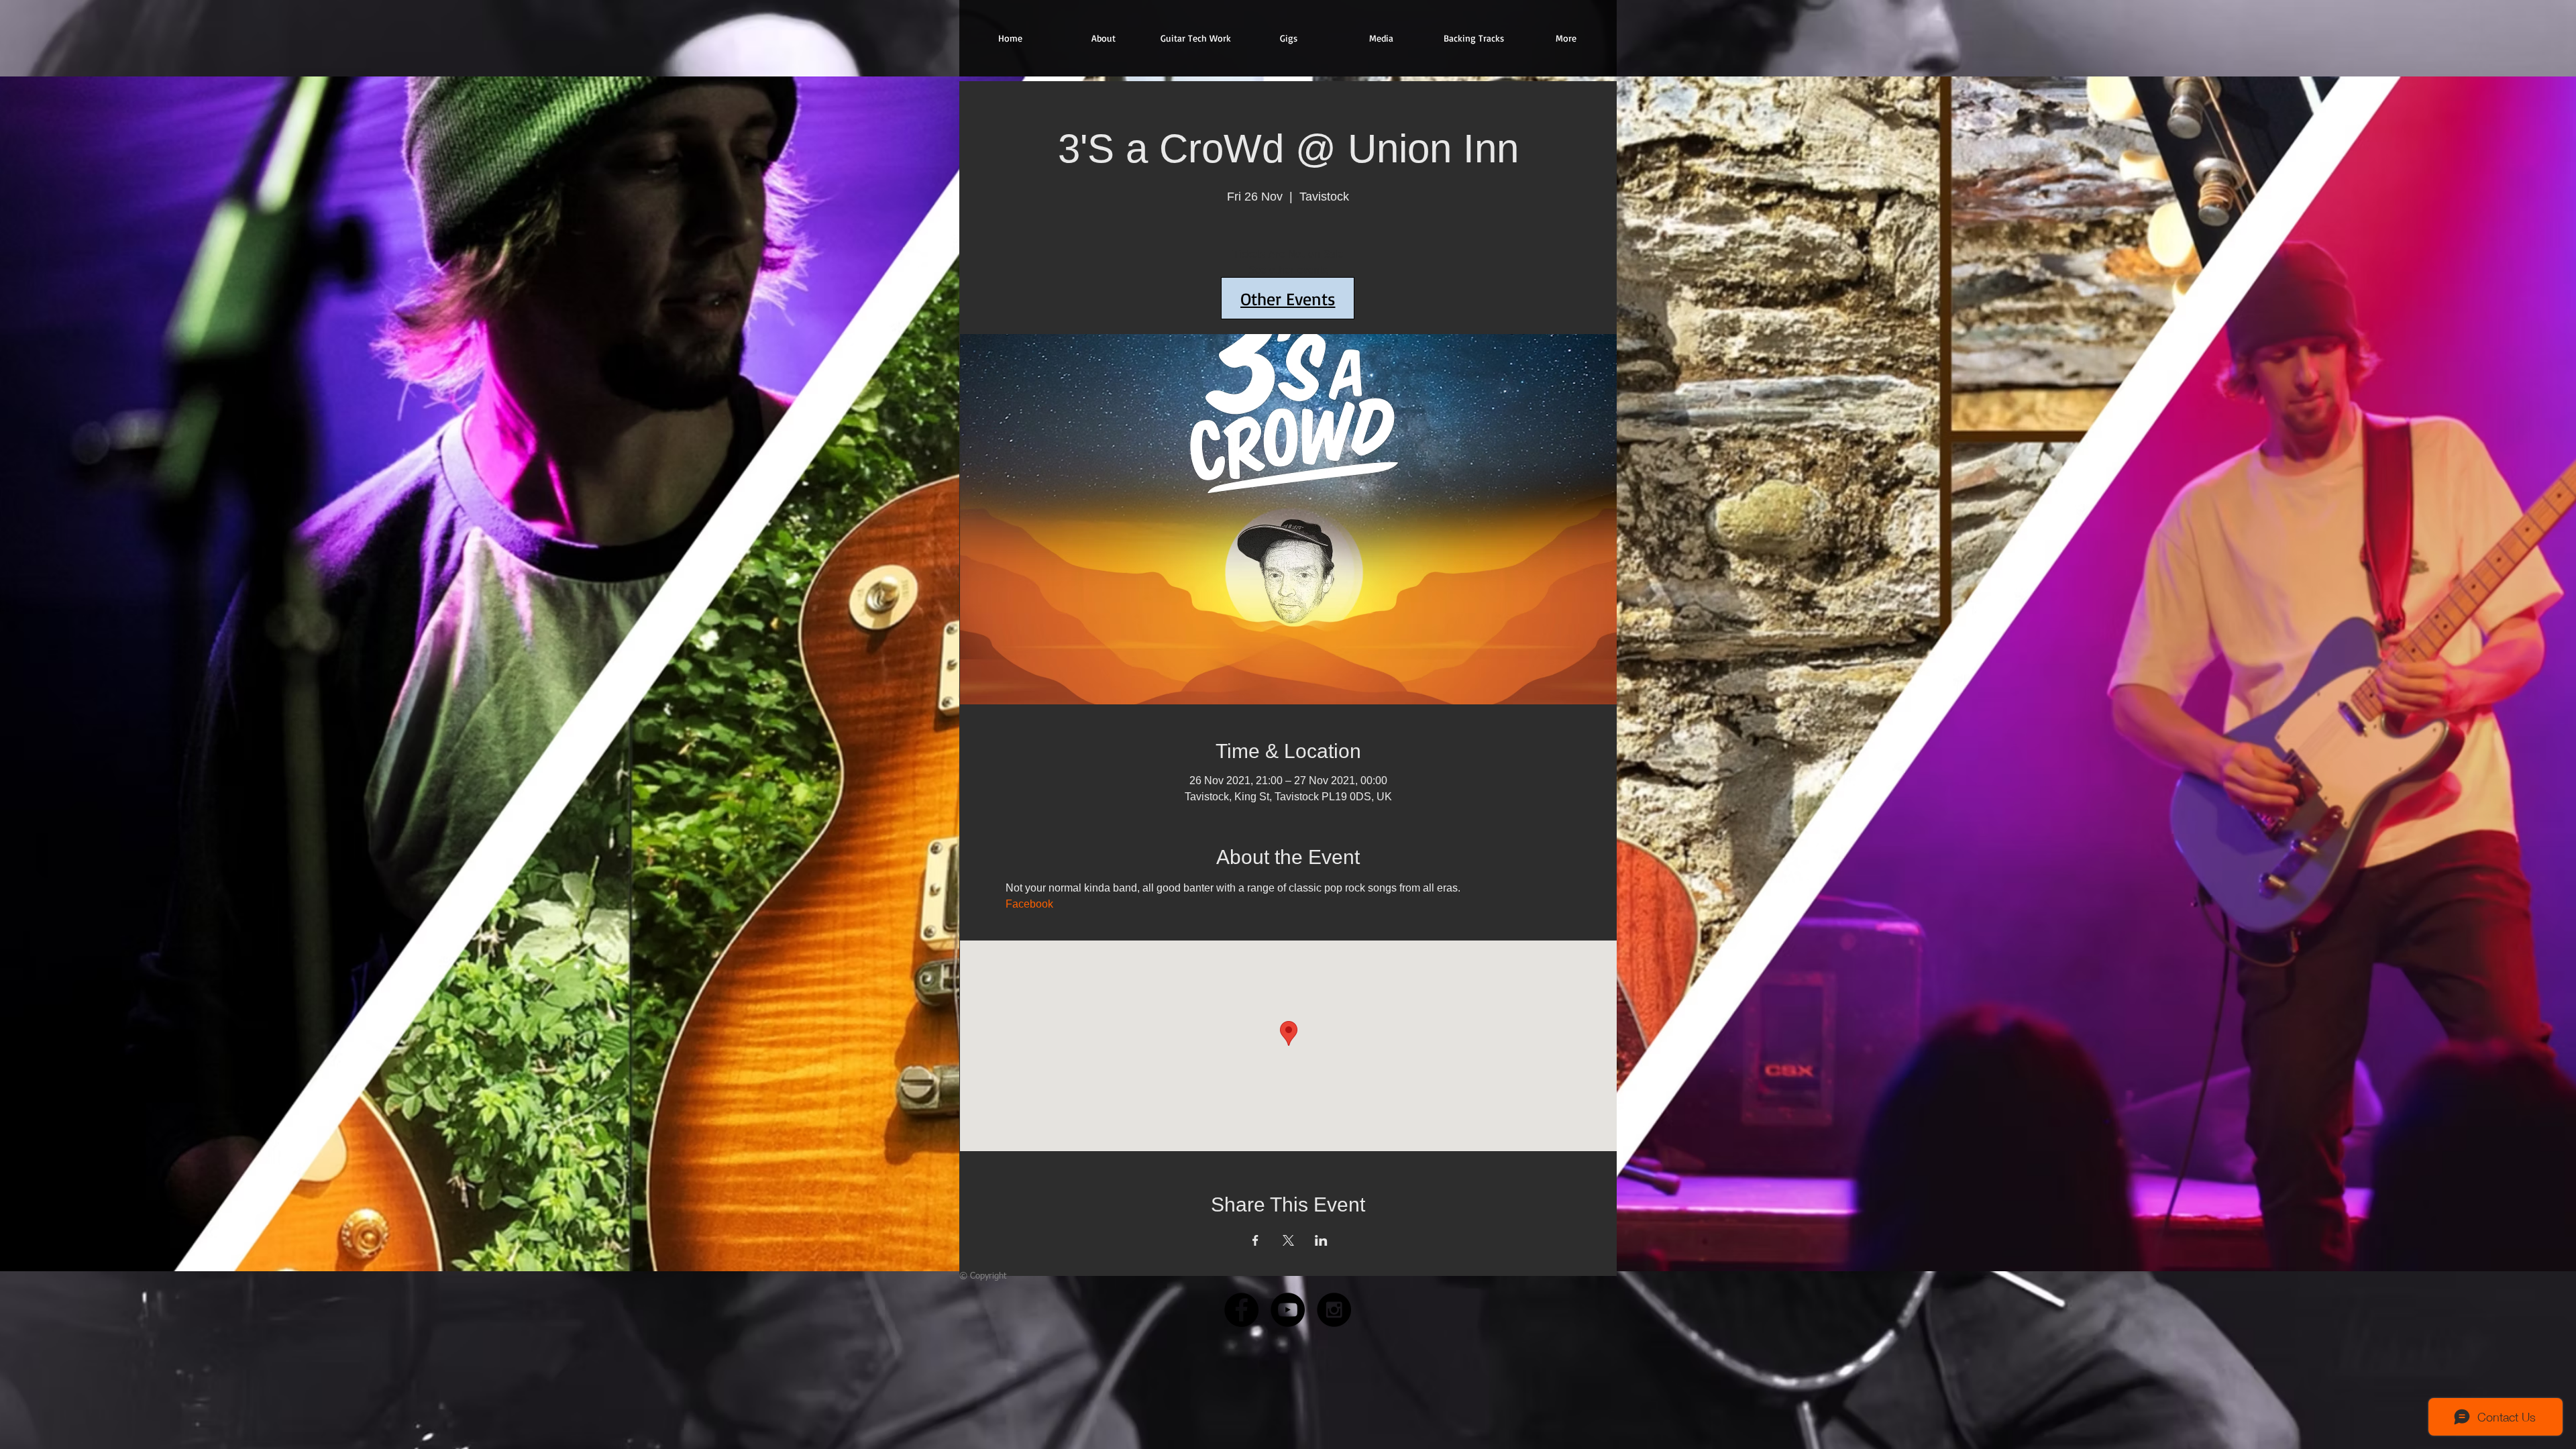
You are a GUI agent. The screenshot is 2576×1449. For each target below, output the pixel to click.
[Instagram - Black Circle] (1334, 1310)
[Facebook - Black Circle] (1241, 1310)
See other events (1288, 271)
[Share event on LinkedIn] (1321, 1240)
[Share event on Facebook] (1255, 1240)
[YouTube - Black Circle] (1288, 1310)
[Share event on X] (1288, 1240)
